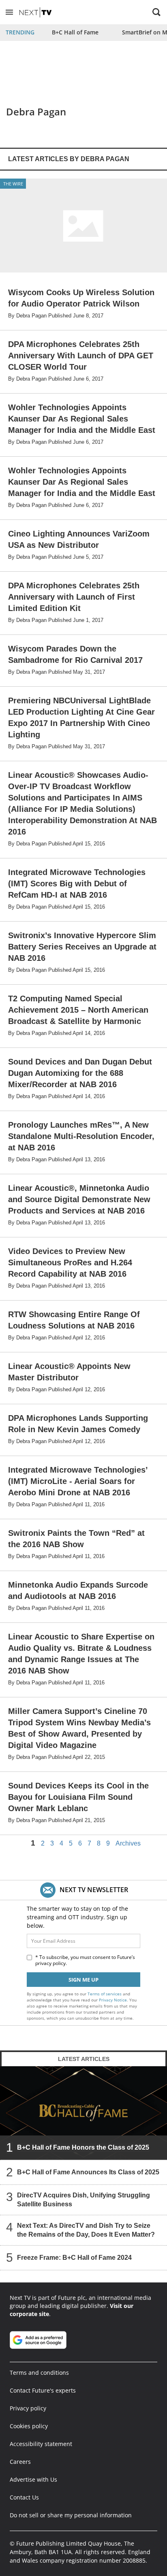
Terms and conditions (39, 2373)
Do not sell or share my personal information (71, 2515)
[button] (9, 12)
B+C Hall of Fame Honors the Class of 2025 (83, 2147)
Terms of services (105, 1994)
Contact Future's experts (43, 2390)
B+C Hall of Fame (75, 32)
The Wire (13, 184)
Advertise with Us (33, 2479)
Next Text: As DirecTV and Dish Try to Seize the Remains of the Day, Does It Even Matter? (86, 2230)
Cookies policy (29, 2426)
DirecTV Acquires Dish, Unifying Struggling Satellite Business (83, 2200)
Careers (20, 2462)
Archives (128, 1844)
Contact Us (24, 2497)
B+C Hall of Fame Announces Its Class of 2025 (88, 2172)
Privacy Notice (113, 2000)
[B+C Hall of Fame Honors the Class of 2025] (83, 2113)
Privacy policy (28, 2408)
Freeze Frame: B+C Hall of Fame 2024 (74, 2258)
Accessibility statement (41, 2444)
